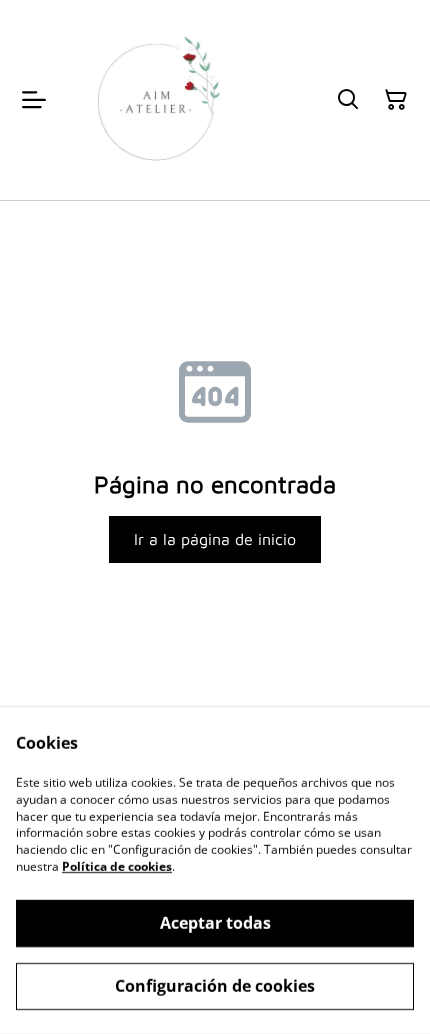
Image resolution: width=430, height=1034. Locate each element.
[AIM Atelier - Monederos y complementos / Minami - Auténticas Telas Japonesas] (156, 100)
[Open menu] (34, 100)
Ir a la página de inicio (215, 539)
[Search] (348, 100)
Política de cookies (117, 866)
